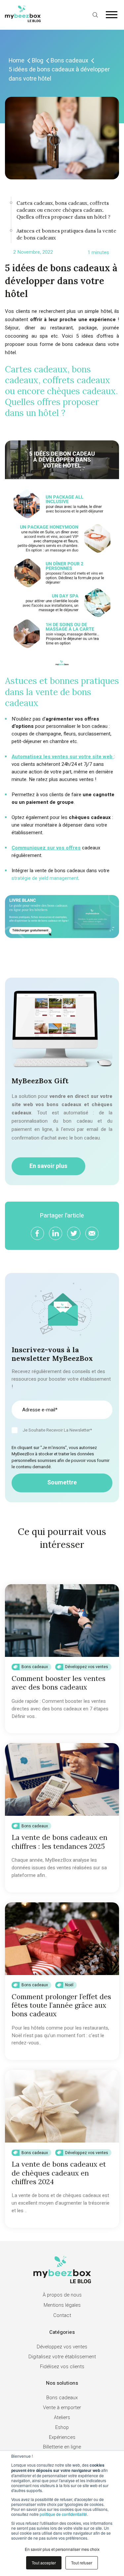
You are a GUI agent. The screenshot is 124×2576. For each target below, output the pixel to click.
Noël (69, 1985)
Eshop (62, 2427)
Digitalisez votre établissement (62, 2357)
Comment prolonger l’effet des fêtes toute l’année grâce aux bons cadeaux (61, 2005)
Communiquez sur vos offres (46, 848)
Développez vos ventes (87, 1667)
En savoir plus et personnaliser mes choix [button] (62, 2549)
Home (17, 61)
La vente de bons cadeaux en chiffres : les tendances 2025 (60, 1842)
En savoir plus (48, 1166)
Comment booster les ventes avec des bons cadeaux (59, 1683)
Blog (38, 61)
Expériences (62, 2437)
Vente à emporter (62, 2408)
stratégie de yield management (45, 878)
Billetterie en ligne (62, 2447)
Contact (62, 2315)
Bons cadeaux (69, 61)
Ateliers (62, 2417)
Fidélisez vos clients (62, 2367)
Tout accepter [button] (44, 2563)
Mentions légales (62, 2305)
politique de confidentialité (63, 2514)
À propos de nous (62, 2295)
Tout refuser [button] (82, 2563)
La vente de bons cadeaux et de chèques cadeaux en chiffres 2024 (59, 2173)
